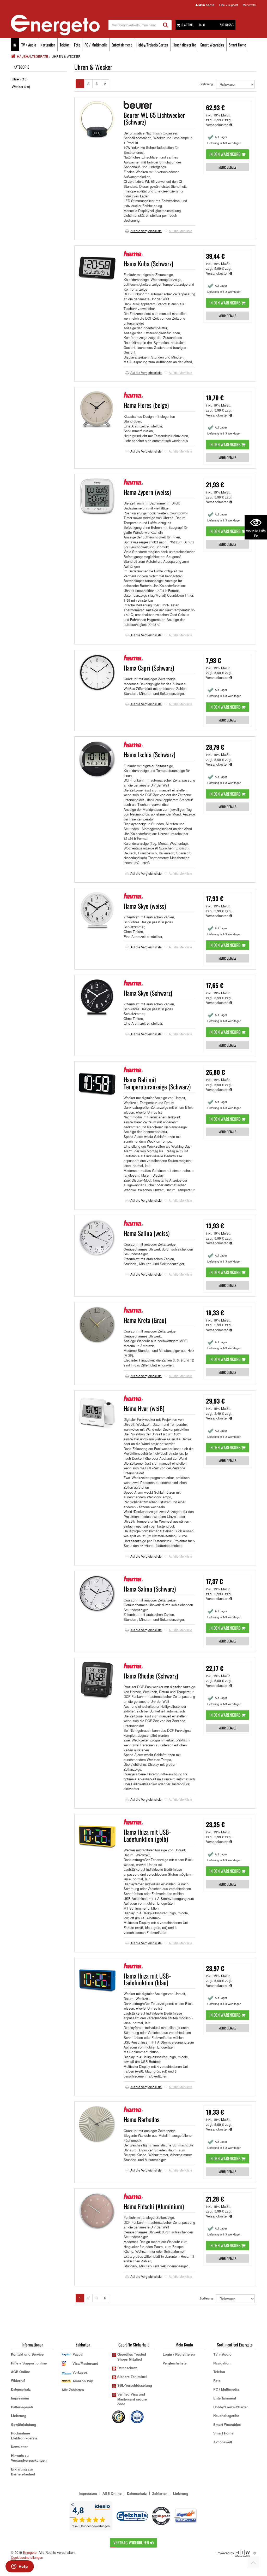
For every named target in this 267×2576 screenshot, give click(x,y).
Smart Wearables (212, 45)
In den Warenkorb (225, 154)
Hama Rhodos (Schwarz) (151, 1676)
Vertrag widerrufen (132, 2543)
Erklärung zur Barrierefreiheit (23, 2472)
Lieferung (19, 2416)
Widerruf (18, 2381)
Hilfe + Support (229, 5)
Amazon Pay (83, 2381)
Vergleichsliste (175, 2363)
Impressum (20, 2398)
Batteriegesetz (22, 2407)
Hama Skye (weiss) (145, 906)
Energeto (30, 2552)
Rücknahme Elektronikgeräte (24, 2436)
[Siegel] (137, 2416)
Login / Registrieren (179, 2354)
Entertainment (122, 45)
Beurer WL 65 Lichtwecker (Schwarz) (154, 118)
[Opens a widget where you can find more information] (20, 2567)
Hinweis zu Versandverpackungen (29, 2458)
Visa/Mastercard (85, 2363)
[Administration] (255, 2553)
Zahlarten (160, 2493)
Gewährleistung (24, 2424)
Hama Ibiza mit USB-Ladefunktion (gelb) (147, 1835)
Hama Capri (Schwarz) (149, 668)
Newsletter (19, 2447)
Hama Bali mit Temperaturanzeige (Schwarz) (157, 1083)
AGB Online (20, 2372)
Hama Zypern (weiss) (147, 492)
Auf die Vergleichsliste (146, 231)
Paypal (78, 2354)
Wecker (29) (21, 87)
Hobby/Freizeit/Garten (152, 45)
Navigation (48, 45)
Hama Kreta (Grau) (145, 1320)
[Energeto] (60, 25)
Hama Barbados (141, 2119)
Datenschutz (21, 2389)
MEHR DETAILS (227, 167)
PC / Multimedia (96, 45)
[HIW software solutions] (243, 2553)
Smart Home (237, 45)
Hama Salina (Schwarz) (150, 1589)
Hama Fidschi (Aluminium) (154, 2206)
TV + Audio (29, 45)
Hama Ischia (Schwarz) (149, 754)
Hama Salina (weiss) (147, 1233)
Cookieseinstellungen (27, 2557)
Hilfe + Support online (29, 2363)
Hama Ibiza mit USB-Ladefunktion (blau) (147, 1979)
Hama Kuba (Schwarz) (148, 263)
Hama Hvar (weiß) (144, 1408)
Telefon (65, 45)
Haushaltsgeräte (184, 45)
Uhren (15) (20, 79)
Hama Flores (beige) (146, 405)
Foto (77, 45)
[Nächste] (105, 84)
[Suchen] (165, 25)
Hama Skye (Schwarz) (148, 993)
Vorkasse (80, 2372)
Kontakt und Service (27, 2354)
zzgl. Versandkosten (219, 122)
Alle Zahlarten (73, 2390)
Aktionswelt (223, 2442)
